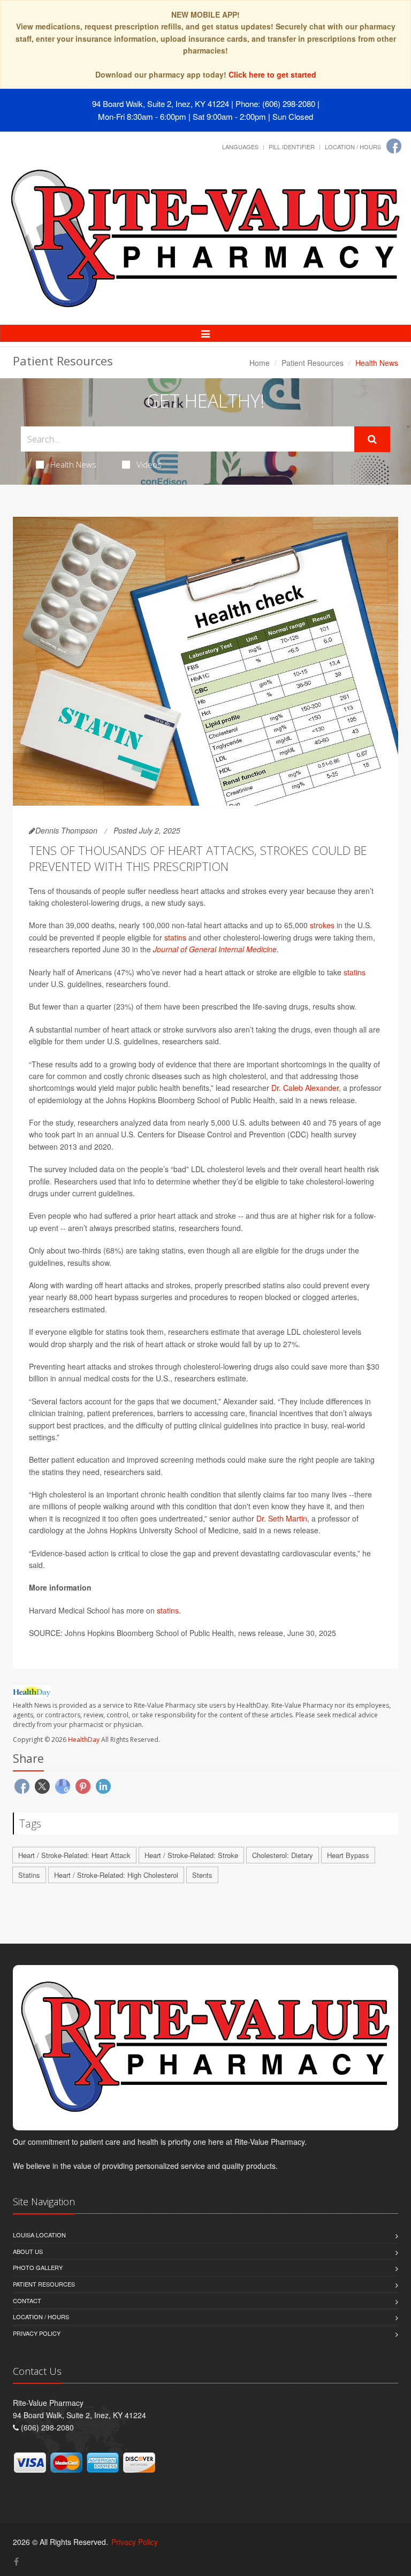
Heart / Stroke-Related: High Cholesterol (116, 1875)
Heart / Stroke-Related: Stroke (191, 1855)
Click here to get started (272, 74)
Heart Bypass (348, 1855)
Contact (27, 2300)
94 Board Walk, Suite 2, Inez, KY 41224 (161, 104)
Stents (202, 1875)
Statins (29, 1875)
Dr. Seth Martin (282, 1518)
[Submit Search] (372, 439)
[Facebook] (394, 146)
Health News (73, 464)
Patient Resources (313, 363)
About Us (28, 2251)
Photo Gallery (38, 2267)
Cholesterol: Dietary (283, 1855)
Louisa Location (39, 2235)
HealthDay (84, 1740)
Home (260, 363)
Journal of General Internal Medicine (215, 949)
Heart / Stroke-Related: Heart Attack (74, 1855)
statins (175, 937)
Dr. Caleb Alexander (305, 1088)
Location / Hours (353, 147)
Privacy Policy (37, 2333)
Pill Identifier (292, 147)
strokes (322, 925)
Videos (149, 464)
